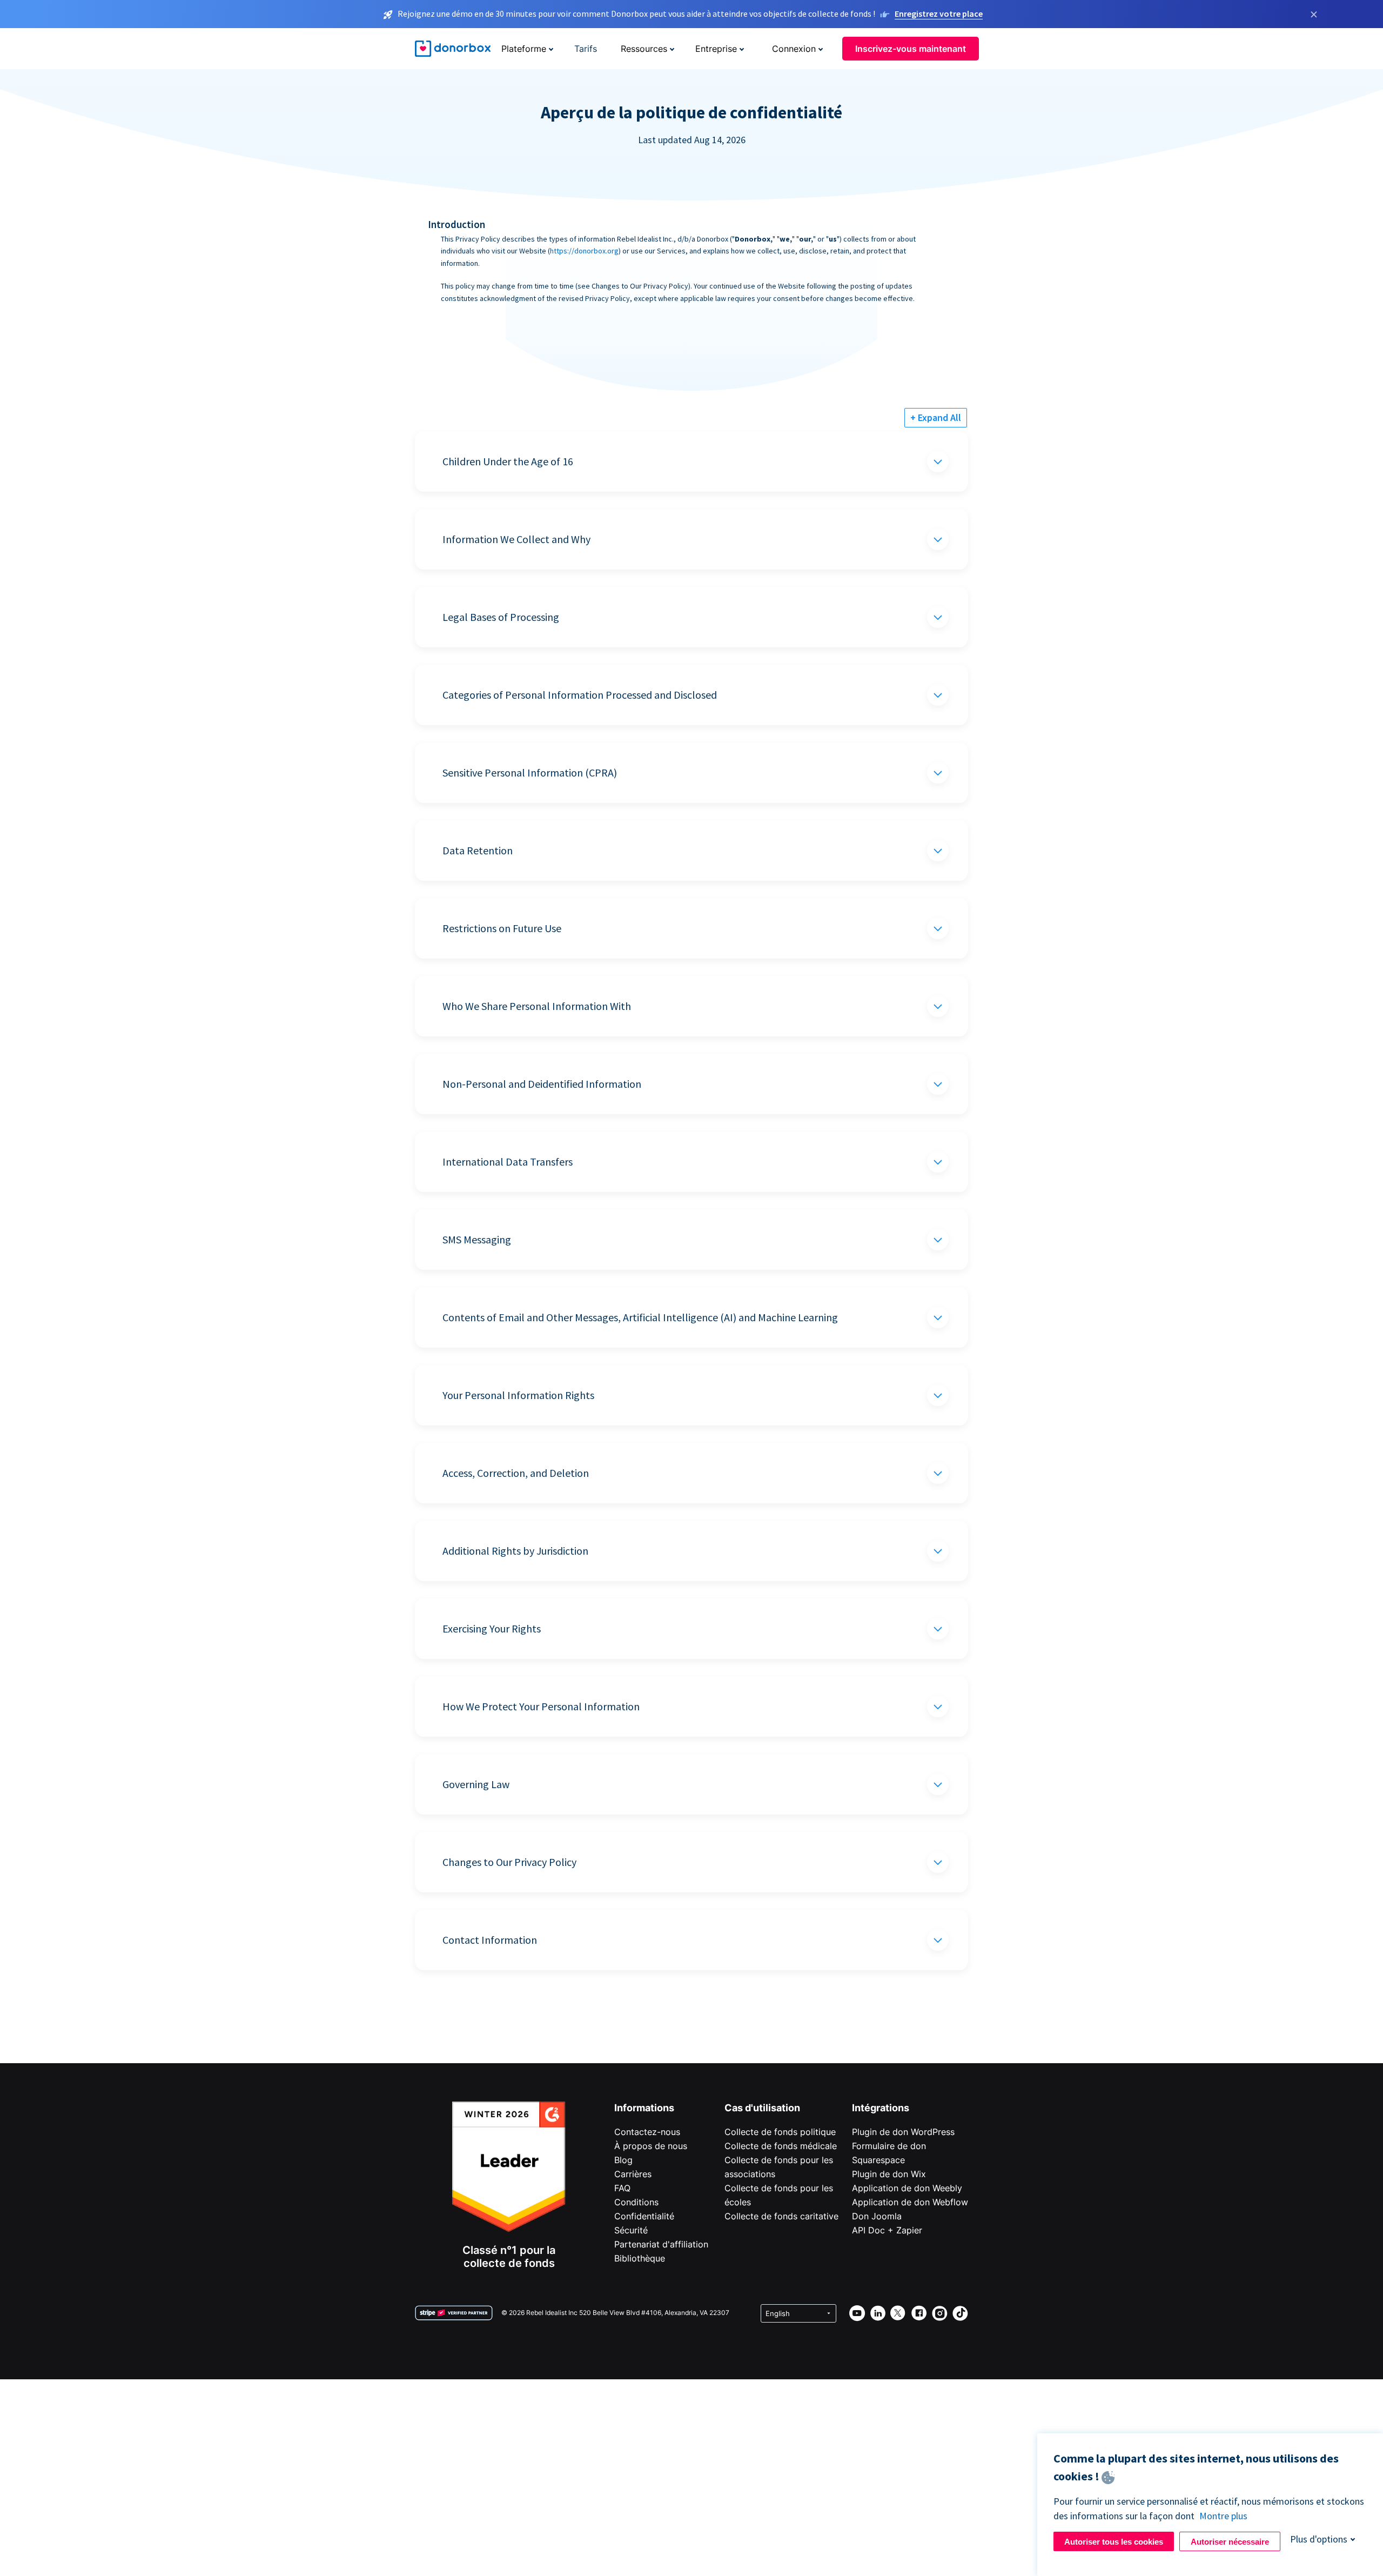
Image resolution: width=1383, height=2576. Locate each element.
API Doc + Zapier (887, 2230)
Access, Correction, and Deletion (516, 1473)
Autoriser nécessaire (1230, 2542)
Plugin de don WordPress (903, 2132)
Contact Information (490, 1940)
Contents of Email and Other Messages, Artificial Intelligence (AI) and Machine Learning (640, 1317)
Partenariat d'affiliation (661, 2244)
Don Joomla (877, 2216)
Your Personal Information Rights (518, 1395)
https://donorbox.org (584, 251)
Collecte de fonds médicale (781, 2146)
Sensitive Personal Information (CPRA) (530, 772)
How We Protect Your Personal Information (541, 1706)
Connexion (794, 49)
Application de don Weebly (907, 2188)
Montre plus (1223, 2516)
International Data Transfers (508, 1162)
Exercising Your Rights (492, 1628)
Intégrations (881, 2108)
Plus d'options (1319, 2539)
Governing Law (476, 1784)
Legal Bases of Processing (501, 617)
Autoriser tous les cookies (1114, 2542)
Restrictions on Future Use (502, 928)
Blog (623, 2160)
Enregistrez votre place (939, 14)
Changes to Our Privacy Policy (509, 1862)
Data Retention (478, 850)
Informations (644, 2108)
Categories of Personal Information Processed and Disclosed (580, 695)
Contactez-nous (647, 2132)
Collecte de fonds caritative (781, 2216)
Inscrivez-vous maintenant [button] (911, 49)
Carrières (633, 2174)
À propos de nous (651, 2146)
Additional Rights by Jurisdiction (515, 1551)
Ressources (644, 49)
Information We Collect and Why (516, 539)
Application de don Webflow (910, 2202)
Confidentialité (644, 2216)
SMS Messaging (477, 1239)
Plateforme (524, 49)
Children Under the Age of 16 (508, 461)
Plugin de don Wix (889, 2174)
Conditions (636, 2202)
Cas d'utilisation (762, 2108)
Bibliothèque (640, 2258)
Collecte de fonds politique (780, 2132)
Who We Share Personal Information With (537, 1006)
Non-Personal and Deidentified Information (542, 1084)
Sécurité (631, 2230)
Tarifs (586, 49)
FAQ (622, 2188)
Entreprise (716, 49)
